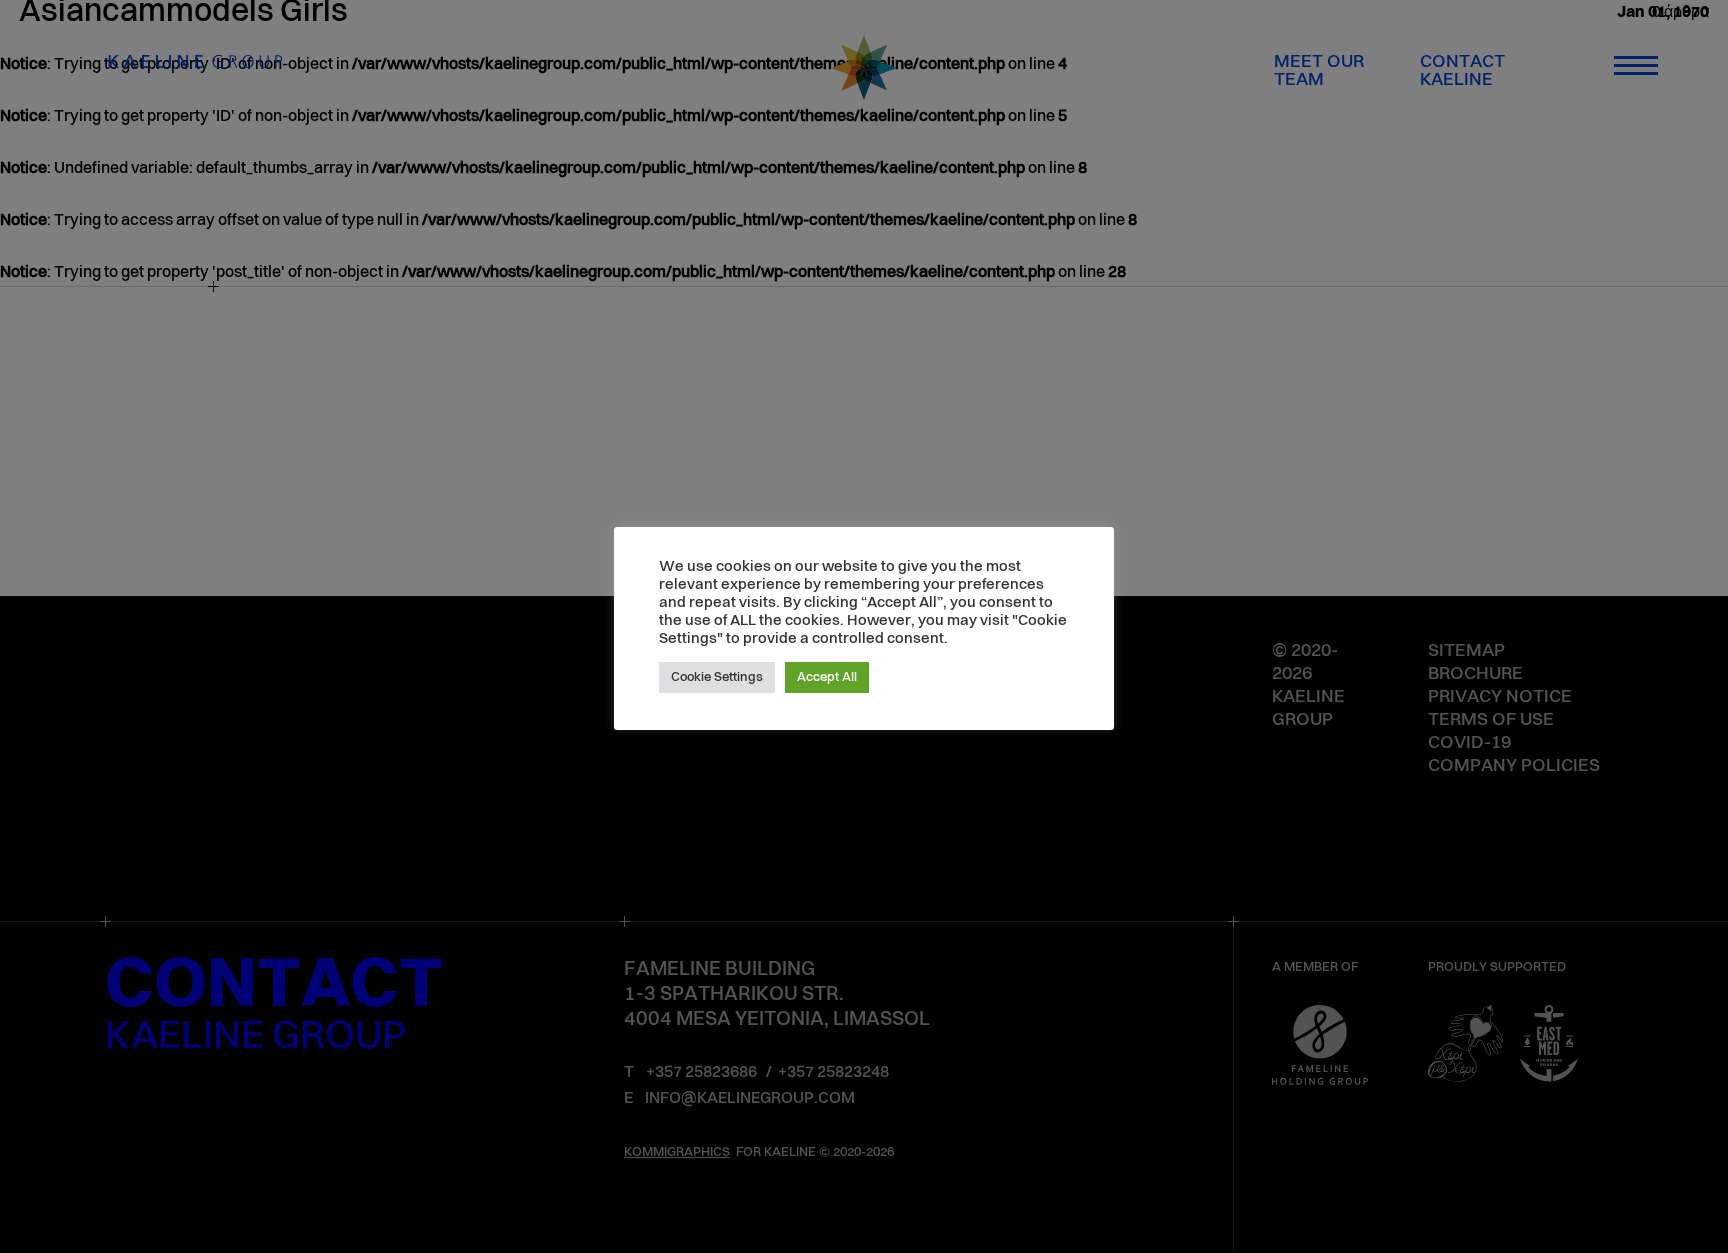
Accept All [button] (827, 677)
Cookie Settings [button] (717, 677)
